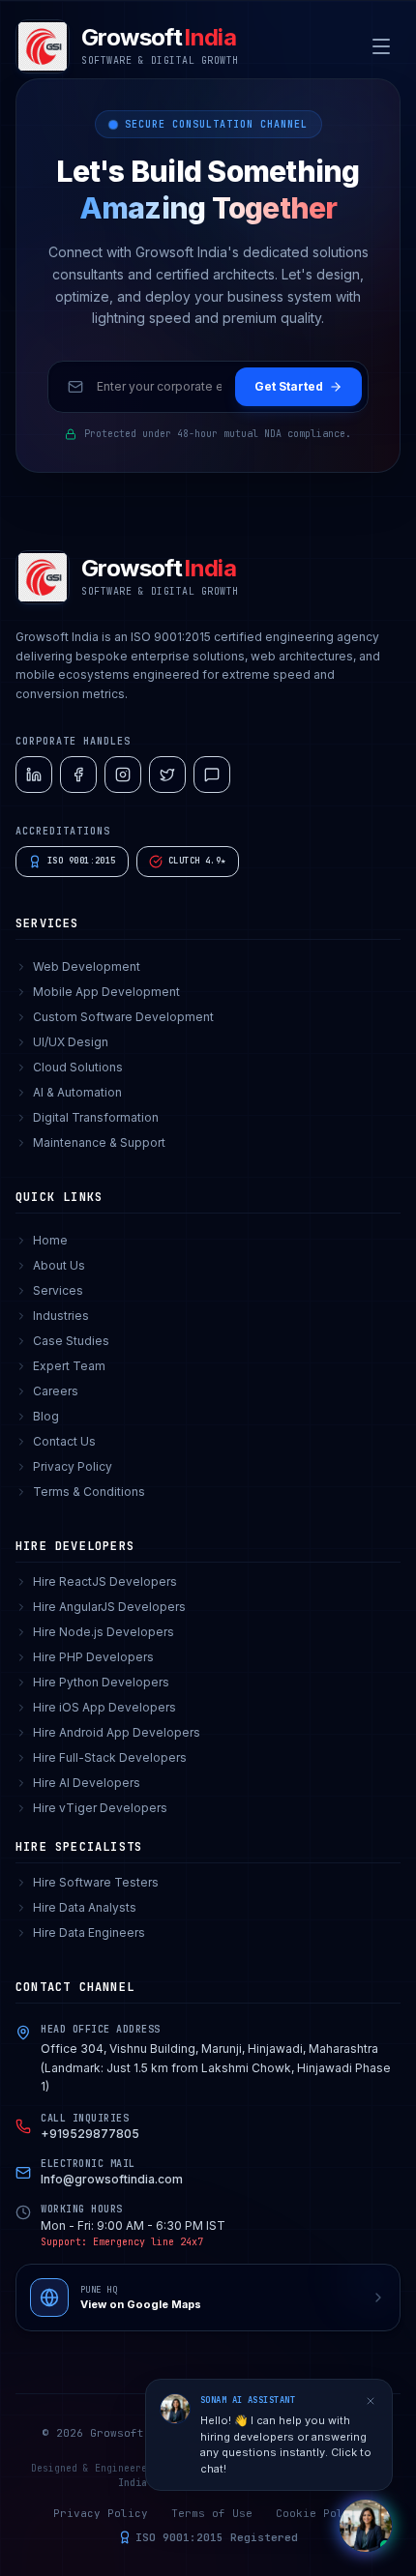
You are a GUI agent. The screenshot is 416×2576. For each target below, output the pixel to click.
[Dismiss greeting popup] (371, 2401)
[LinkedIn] (34, 775)
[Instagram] (123, 775)
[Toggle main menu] (381, 46)
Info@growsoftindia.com (112, 2179)
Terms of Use (212, 2513)
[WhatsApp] (212, 775)
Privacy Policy (101, 2513)
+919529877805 (90, 2134)
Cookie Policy (320, 2513)
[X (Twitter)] (167, 775)
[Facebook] (78, 775)
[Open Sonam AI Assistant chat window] (366, 2526)
